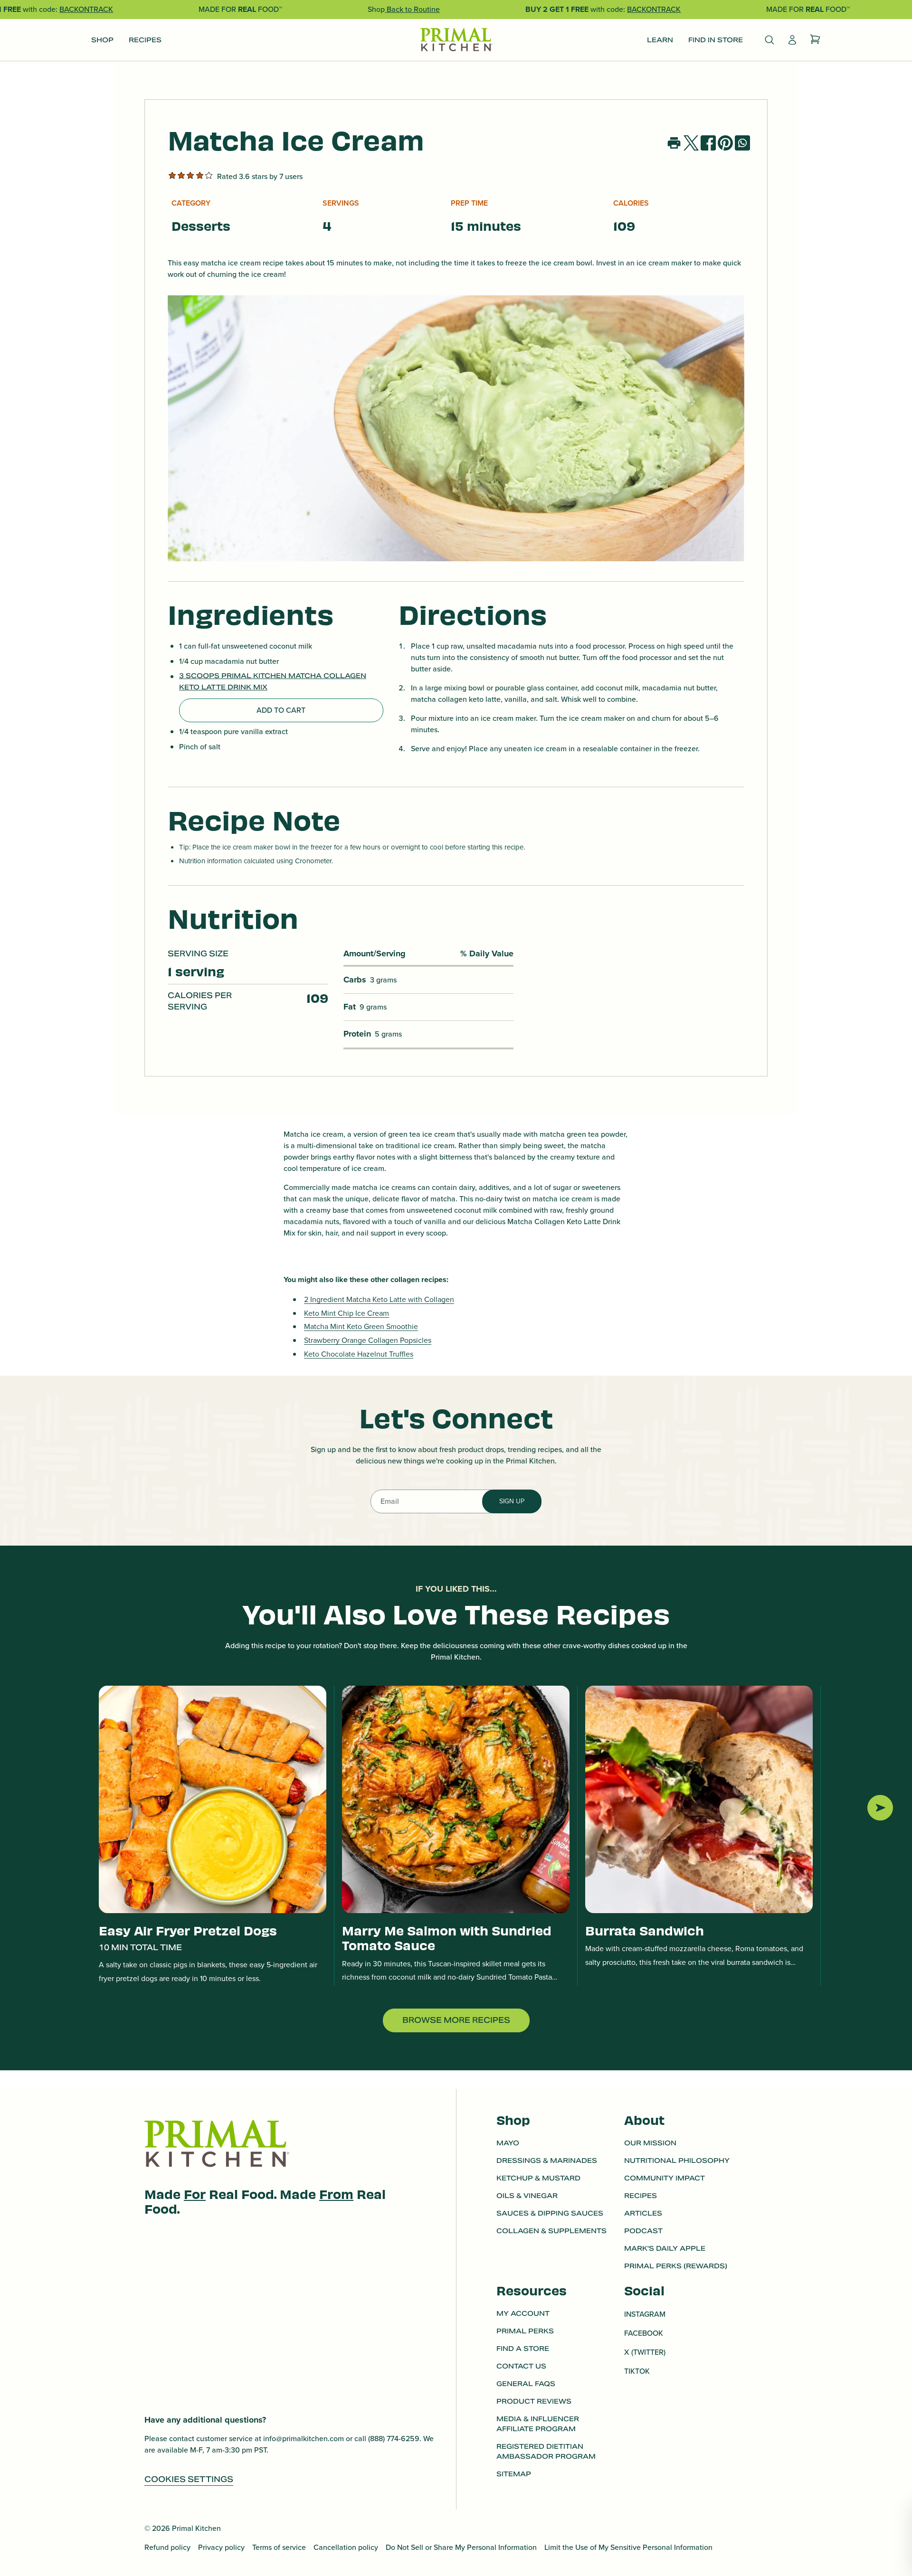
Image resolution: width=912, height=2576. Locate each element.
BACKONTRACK (86, 9)
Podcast (643, 2231)
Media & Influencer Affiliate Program (538, 2424)
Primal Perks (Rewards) (676, 2266)
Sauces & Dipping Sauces (550, 2213)
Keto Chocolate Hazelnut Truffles (359, 1354)
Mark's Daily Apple (665, 2248)
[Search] (769, 40)
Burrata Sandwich (645, 1930)
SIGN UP (512, 1501)
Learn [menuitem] (660, 40)
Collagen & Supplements (551, 2231)
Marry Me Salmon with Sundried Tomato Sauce (447, 1937)
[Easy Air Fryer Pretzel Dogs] (213, 1799)
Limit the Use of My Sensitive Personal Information (628, 2547)
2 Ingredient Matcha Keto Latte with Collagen (379, 1299)
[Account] (792, 40)
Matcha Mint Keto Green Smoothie (361, 1326)
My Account (523, 2313)
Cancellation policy (346, 2547)
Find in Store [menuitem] (716, 40)
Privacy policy (221, 2547)
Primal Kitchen (196, 2528)
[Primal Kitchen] (456, 40)
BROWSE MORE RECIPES (456, 2020)
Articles (643, 2213)
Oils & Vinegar (527, 2196)
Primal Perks (525, 2331)
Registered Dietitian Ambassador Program (546, 2451)
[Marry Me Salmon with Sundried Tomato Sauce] (456, 1799)
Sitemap (514, 2474)
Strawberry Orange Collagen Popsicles (368, 1340)
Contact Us (521, 2366)
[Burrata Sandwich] (699, 1799)
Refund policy (167, 2547)
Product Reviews (534, 2401)
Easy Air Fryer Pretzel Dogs (188, 1930)
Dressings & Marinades (547, 2161)
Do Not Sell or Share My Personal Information (461, 2547)
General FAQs (526, 2384)
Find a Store (523, 2349)
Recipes (641, 2196)
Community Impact (665, 2178)
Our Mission (650, 2143)
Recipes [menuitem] (145, 40)
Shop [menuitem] (102, 40)
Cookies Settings (189, 2479)
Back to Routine (412, 9)
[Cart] (815, 40)
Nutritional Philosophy (677, 2161)
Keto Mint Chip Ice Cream (347, 1313)
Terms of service (279, 2547)
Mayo (508, 2143)
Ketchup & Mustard (538, 2178)
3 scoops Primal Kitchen (234, 676)
